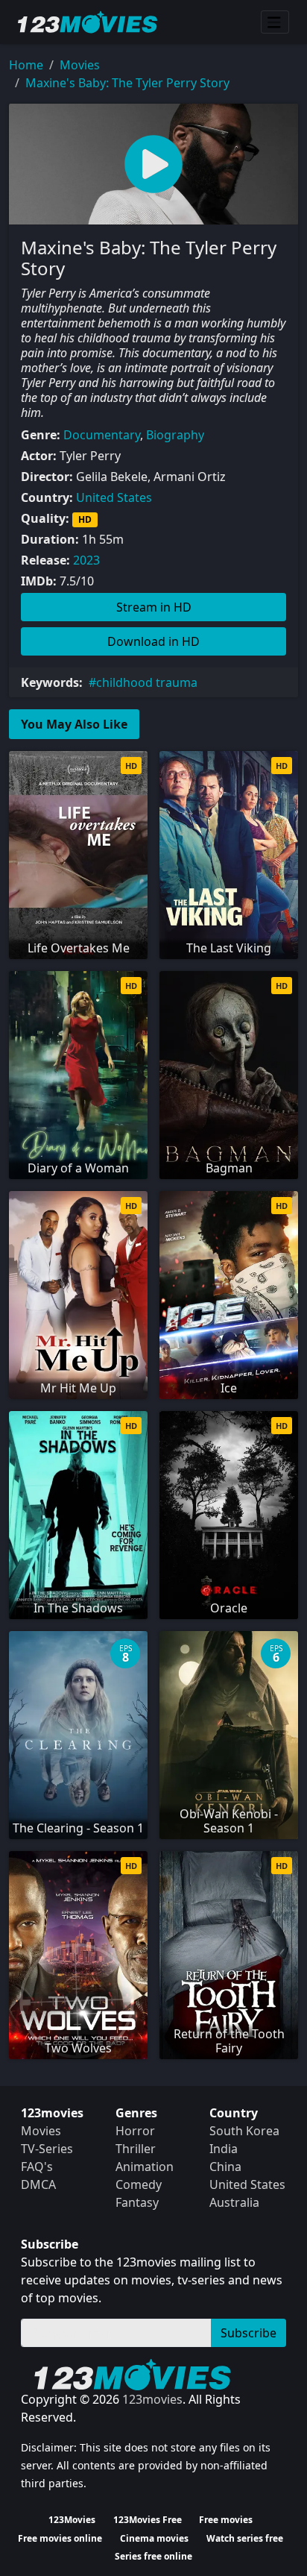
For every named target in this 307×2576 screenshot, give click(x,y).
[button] (153, 164)
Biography (175, 435)
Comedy (139, 2184)
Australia (234, 2202)
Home (26, 65)
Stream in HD (154, 607)
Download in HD (153, 641)
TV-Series (47, 2149)
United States (114, 497)
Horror (135, 2131)
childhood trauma (147, 682)
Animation (145, 2167)
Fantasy (137, 2202)
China (225, 2167)
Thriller (136, 2149)
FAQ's (37, 2167)
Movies (80, 65)
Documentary (102, 435)
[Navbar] (275, 22)
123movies (152, 2399)
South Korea (244, 2131)
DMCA (38, 2184)
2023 (86, 560)
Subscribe (249, 2333)
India (224, 2149)
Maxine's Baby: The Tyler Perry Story (127, 83)
